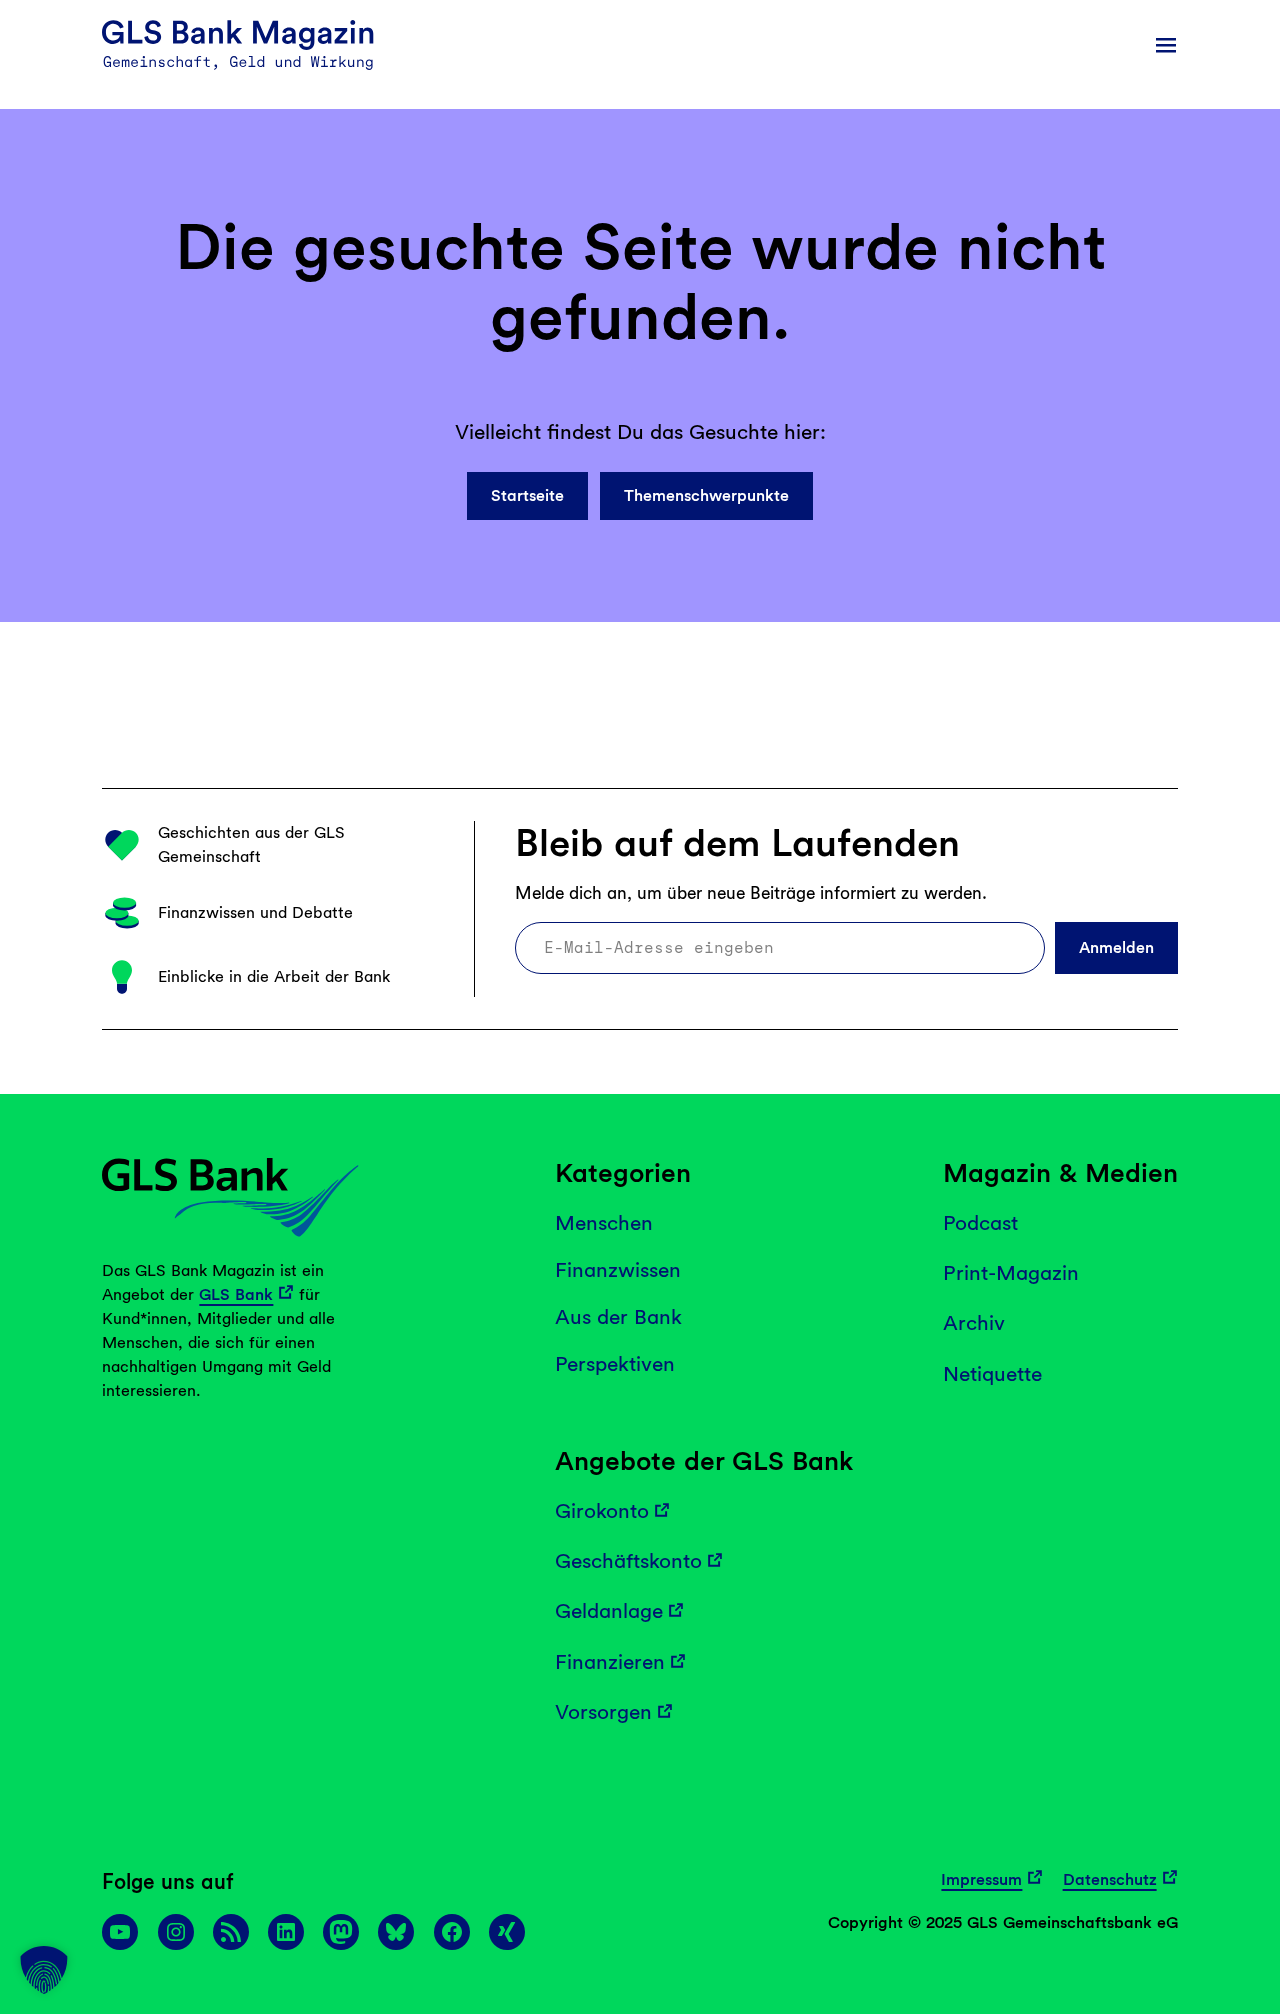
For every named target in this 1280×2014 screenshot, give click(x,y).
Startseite (527, 495)
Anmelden (1116, 947)
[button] (44, 1970)
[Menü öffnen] (1166, 45)
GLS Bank (236, 1294)
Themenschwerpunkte (706, 495)
